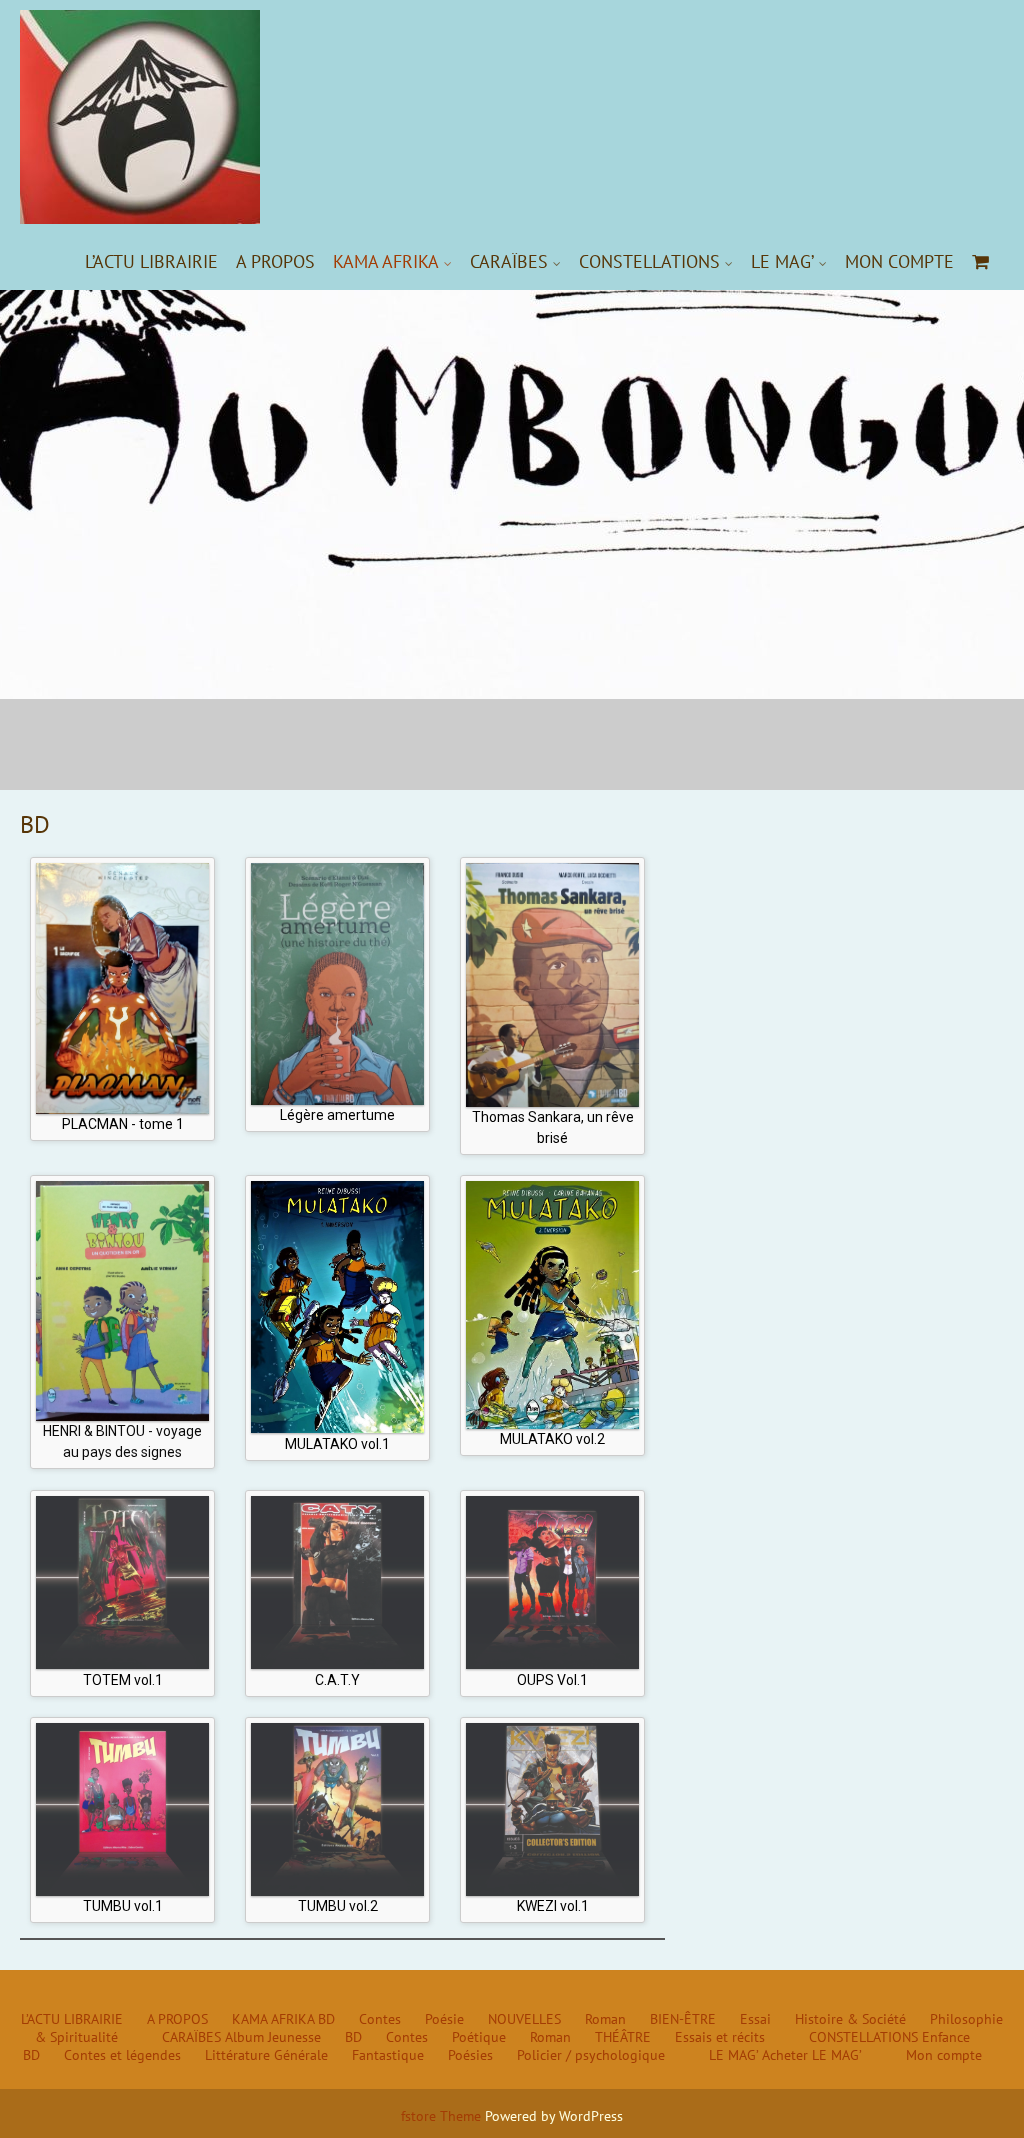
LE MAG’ (782, 261)
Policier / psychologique (591, 2055)
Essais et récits (720, 2037)
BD (326, 2019)
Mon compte (899, 261)
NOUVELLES (524, 2019)
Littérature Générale (266, 2055)
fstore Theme (443, 2116)
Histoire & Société (850, 2019)
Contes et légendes (122, 2055)
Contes (380, 2019)
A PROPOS (275, 261)
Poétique (479, 2037)
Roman (605, 2019)
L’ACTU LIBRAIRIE (151, 261)
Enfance (946, 2037)
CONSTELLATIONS (649, 261)
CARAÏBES (509, 261)
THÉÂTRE (623, 2037)
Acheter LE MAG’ (812, 2055)
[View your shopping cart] (981, 261)
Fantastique (388, 2055)
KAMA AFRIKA (386, 261)
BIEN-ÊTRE (683, 2019)
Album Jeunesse (273, 2037)
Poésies (470, 2055)
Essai (755, 2019)
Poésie (444, 2019)
